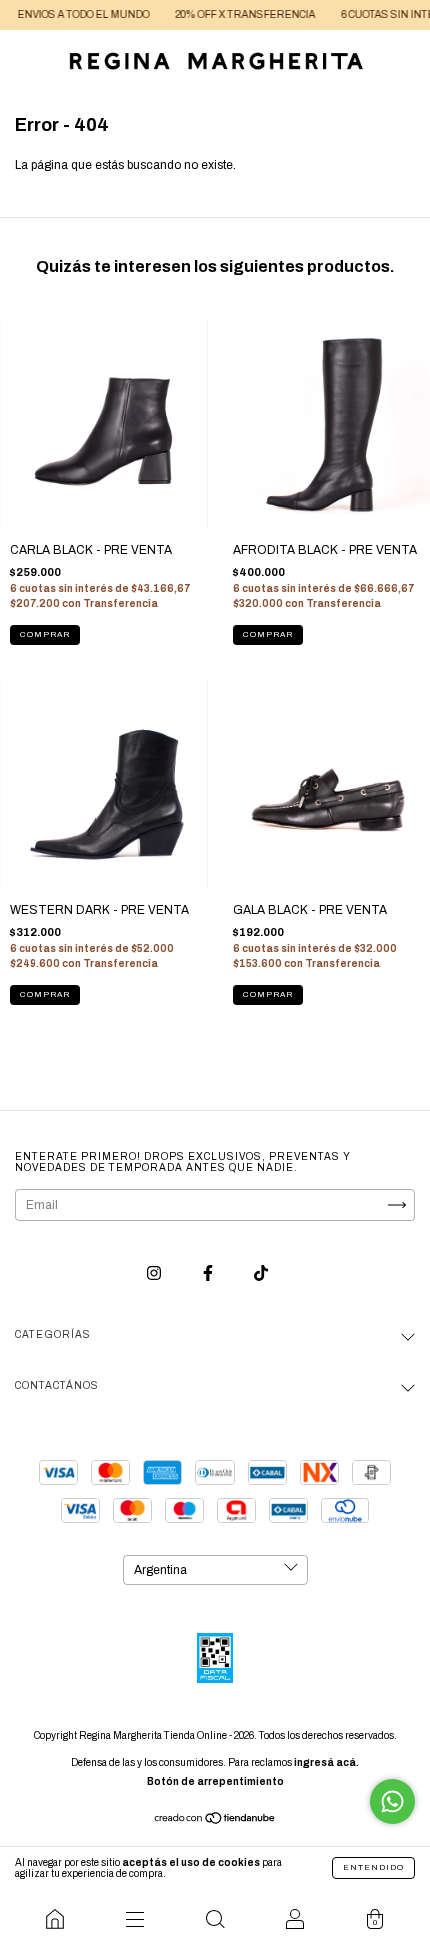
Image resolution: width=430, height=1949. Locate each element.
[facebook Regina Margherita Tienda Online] (209, 1274)
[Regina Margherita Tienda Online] (55, 1919)
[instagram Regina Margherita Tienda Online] (155, 1274)
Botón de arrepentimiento (215, 1781)
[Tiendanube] (215, 1821)
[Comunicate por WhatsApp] (392, 1801)
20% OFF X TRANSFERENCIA (233, 14)
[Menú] (135, 1919)
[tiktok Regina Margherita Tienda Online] (261, 1274)
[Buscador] (215, 1919)
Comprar (45, 634)
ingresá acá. (326, 1762)
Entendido (373, 1867)
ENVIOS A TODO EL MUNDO (71, 14)
